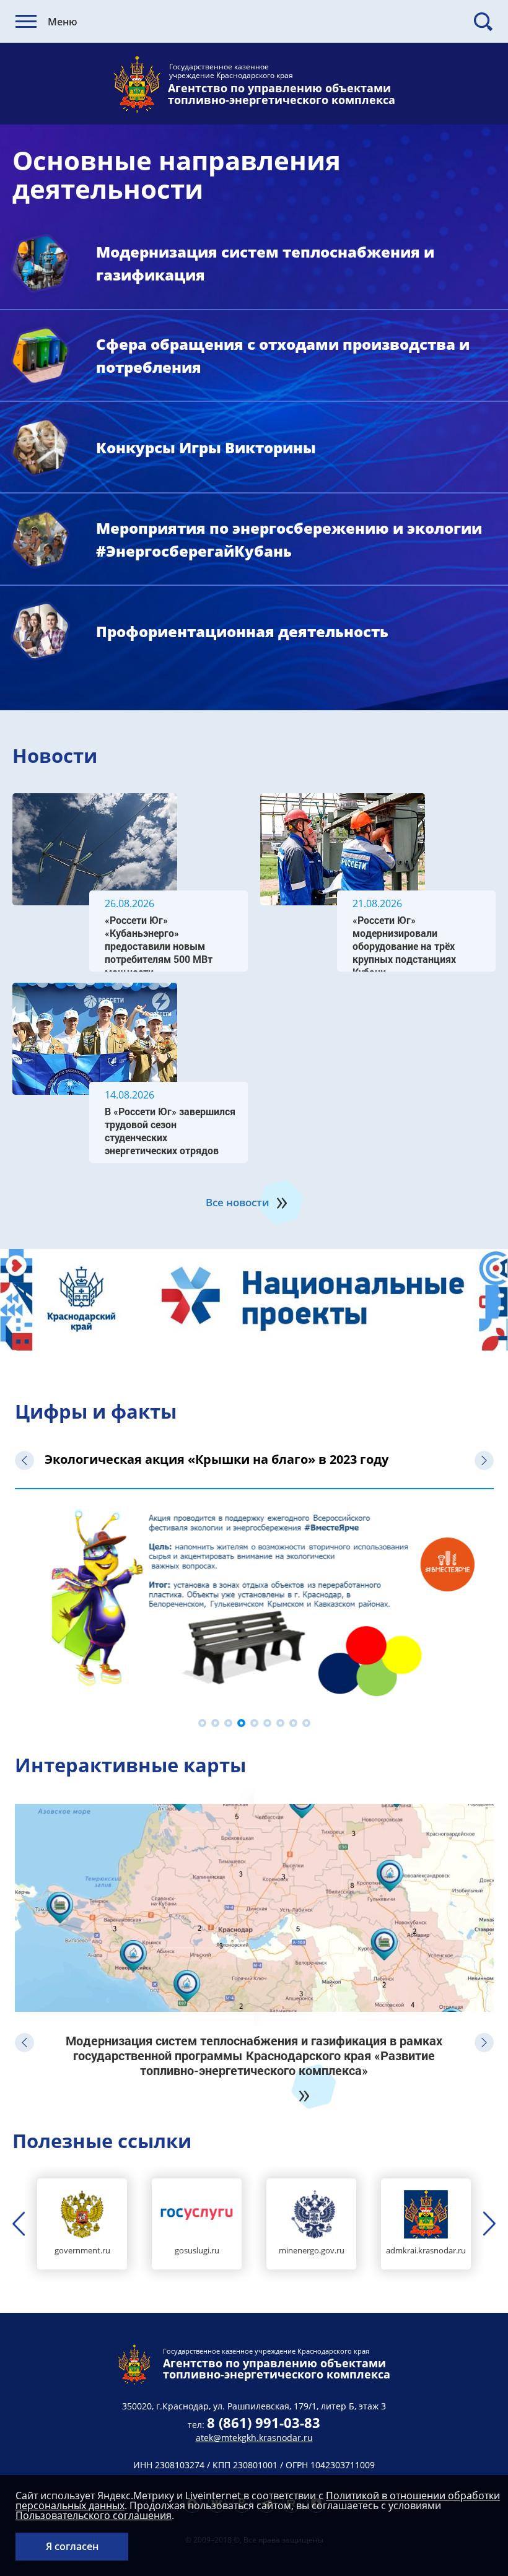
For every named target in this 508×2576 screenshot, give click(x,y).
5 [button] (254, 1723)
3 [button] (228, 1723)
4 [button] (241, 1723)
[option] (254, 1300)
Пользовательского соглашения (94, 2515)
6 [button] (267, 1723)
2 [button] (215, 1723)
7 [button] (280, 1723)
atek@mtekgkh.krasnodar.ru (254, 2438)
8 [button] (293, 1723)
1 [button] (202, 1723)
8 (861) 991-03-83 (264, 2422)
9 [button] (306, 1723)
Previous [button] (24, 1460)
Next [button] (484, 1460)
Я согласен (72, 2546)
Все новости (238, 1202)
